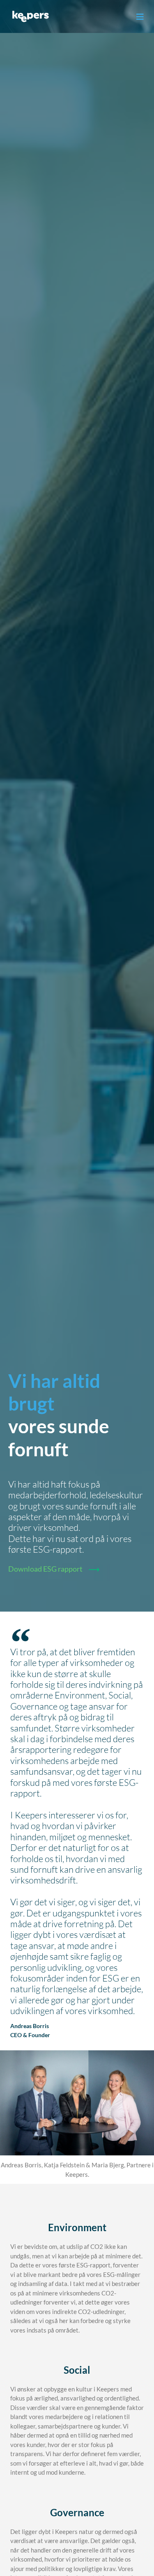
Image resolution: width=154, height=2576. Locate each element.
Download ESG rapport (45, 1569)
